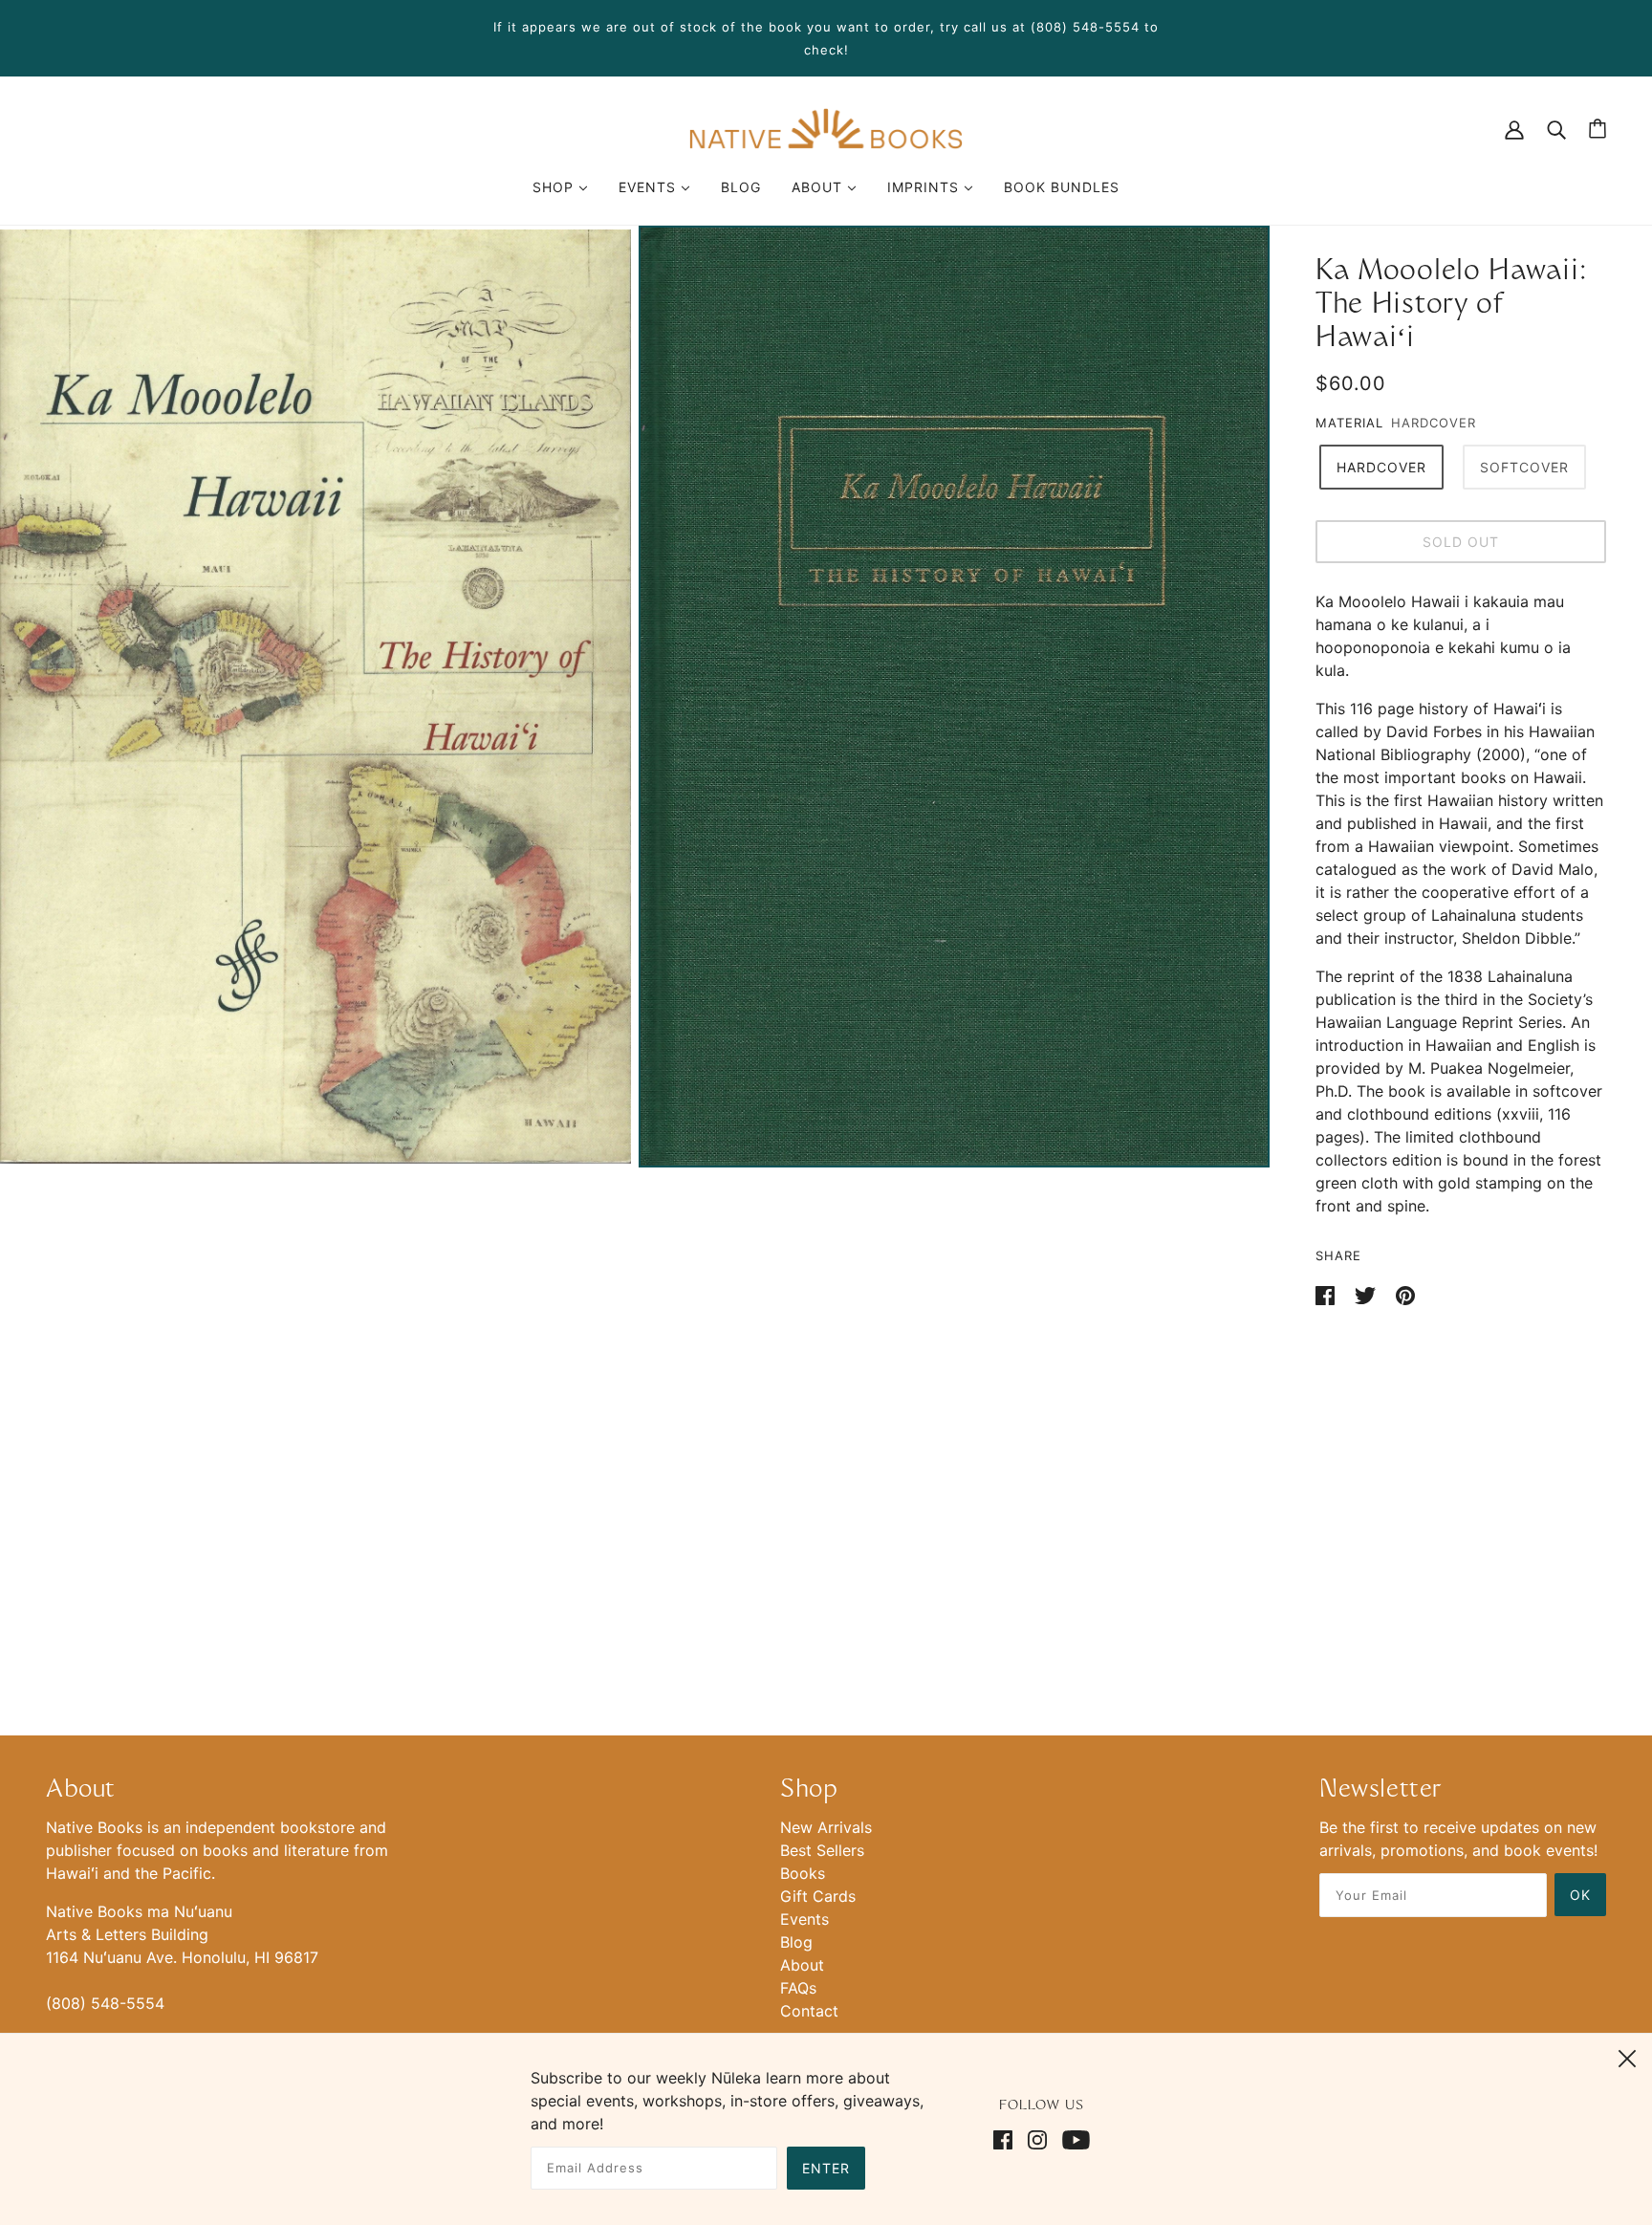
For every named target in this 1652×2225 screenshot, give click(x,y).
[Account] (1514, 129)
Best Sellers (822, 1850)
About (802, 1965)
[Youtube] (1072, 2138)
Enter (826, 2168)
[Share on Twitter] (1368, 1294)
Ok (1580, 1895)
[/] (826, 127)
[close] (1627, 2056)
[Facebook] (1007, 2138)
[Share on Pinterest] (1405, 1294)
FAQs (798, 1988)
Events (804, 1919)
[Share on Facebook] (1327, 1294)
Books (803, 1873)
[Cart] (1598, 129)
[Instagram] (1037, 2138)
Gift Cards (818, 1896)
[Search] (1556, 129)
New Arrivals (826, 1827)
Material (1349, 423)
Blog (796, 1942)
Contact (809, 2011)
